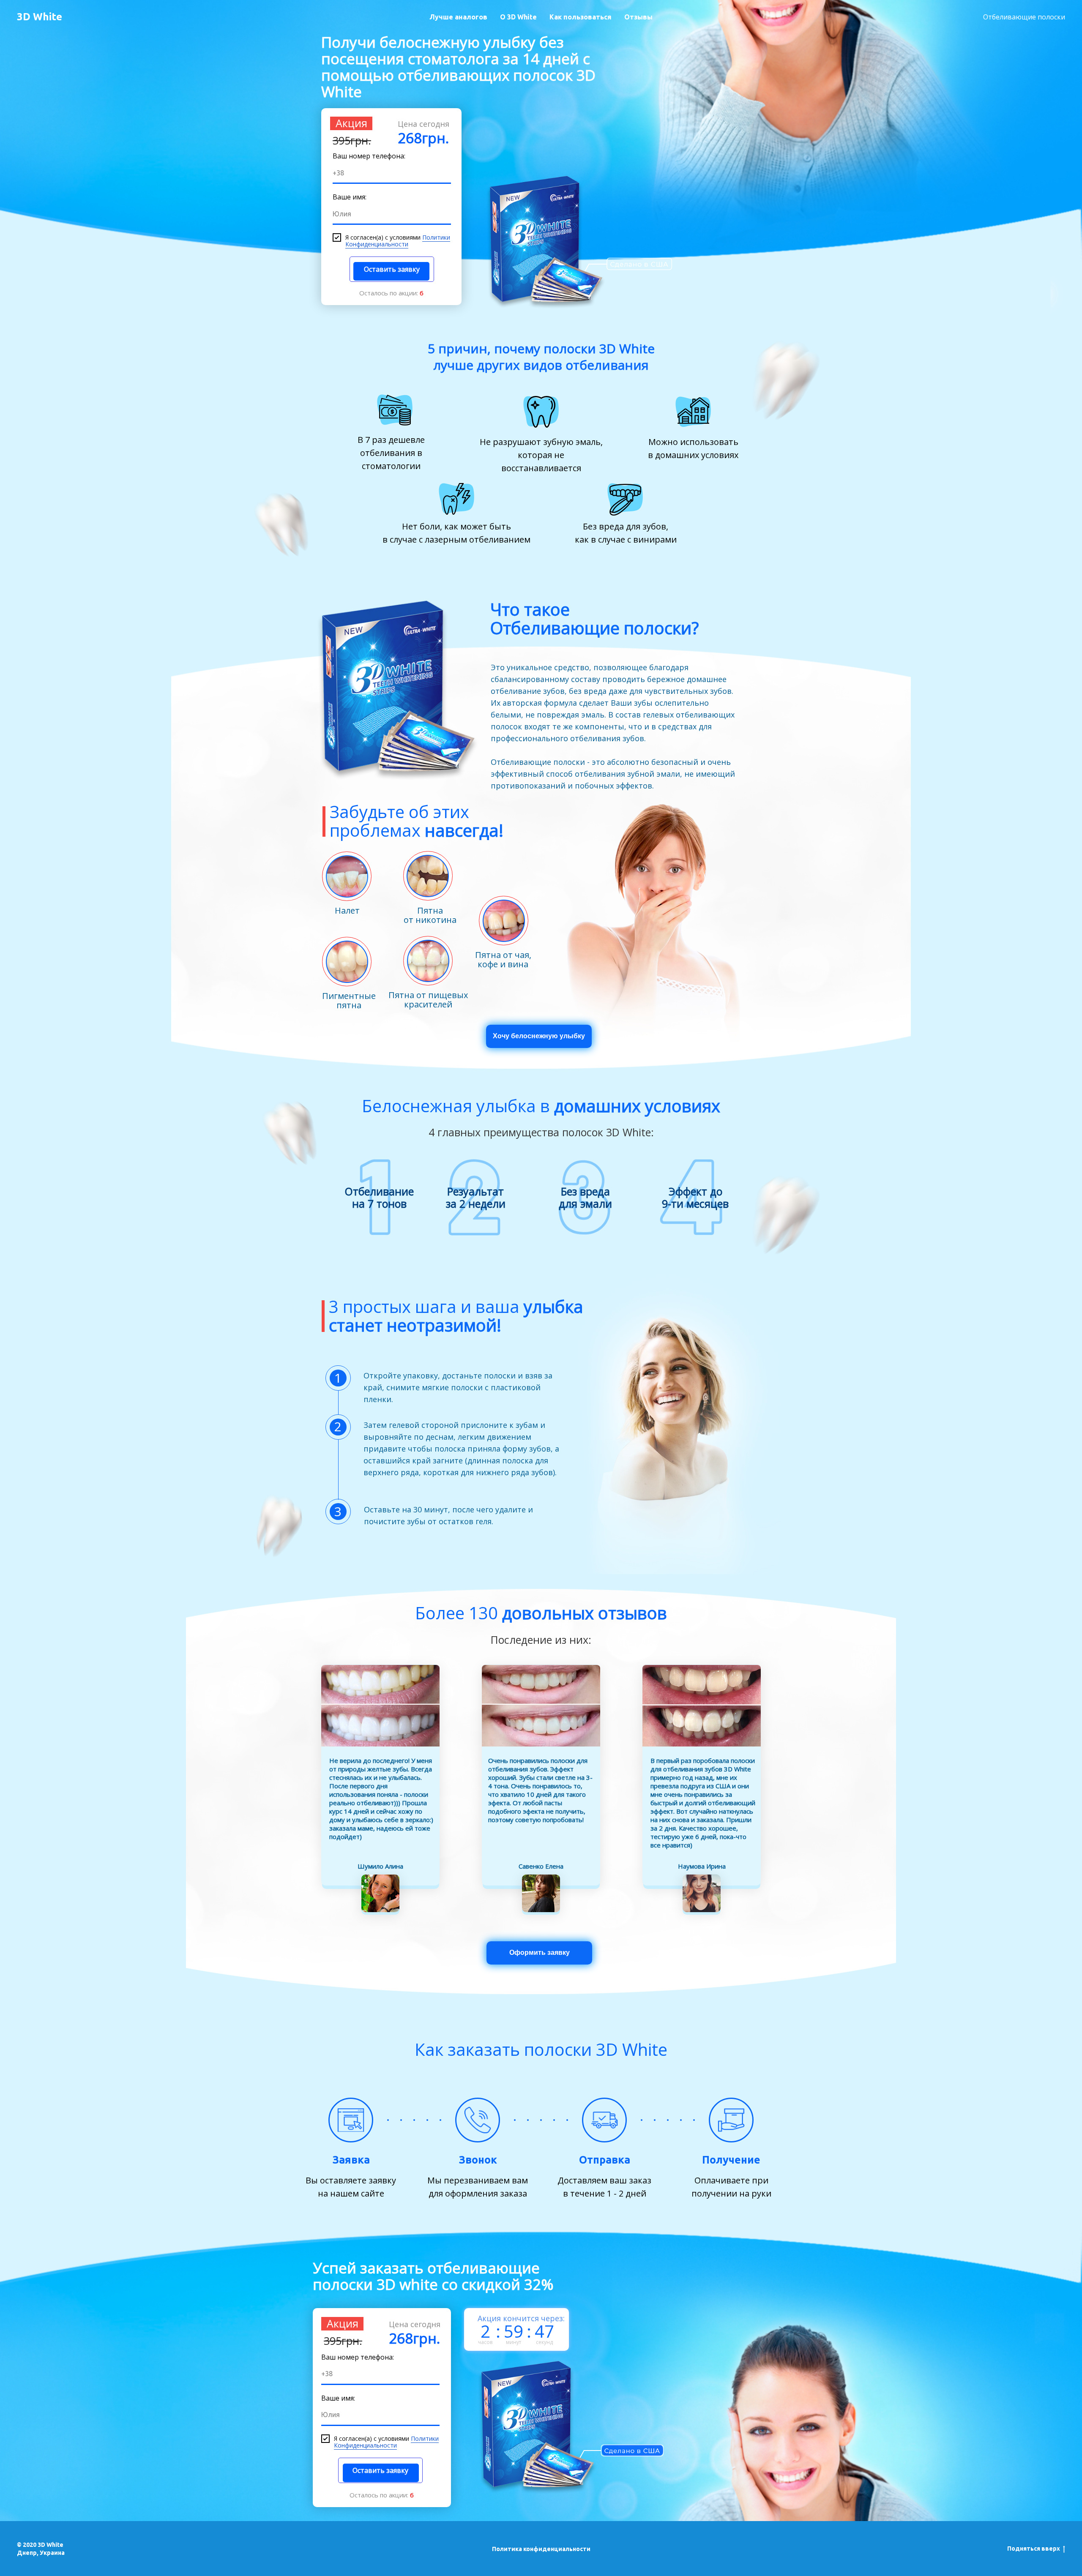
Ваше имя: (350, 197)
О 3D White (518, 17)
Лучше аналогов (458, 17)
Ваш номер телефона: (369, 156)
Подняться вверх (1034, 2549)
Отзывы (638, 17)
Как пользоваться (581, 17)
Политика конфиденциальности (541, 2549)
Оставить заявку (392, 269)
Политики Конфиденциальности (398, 241)
